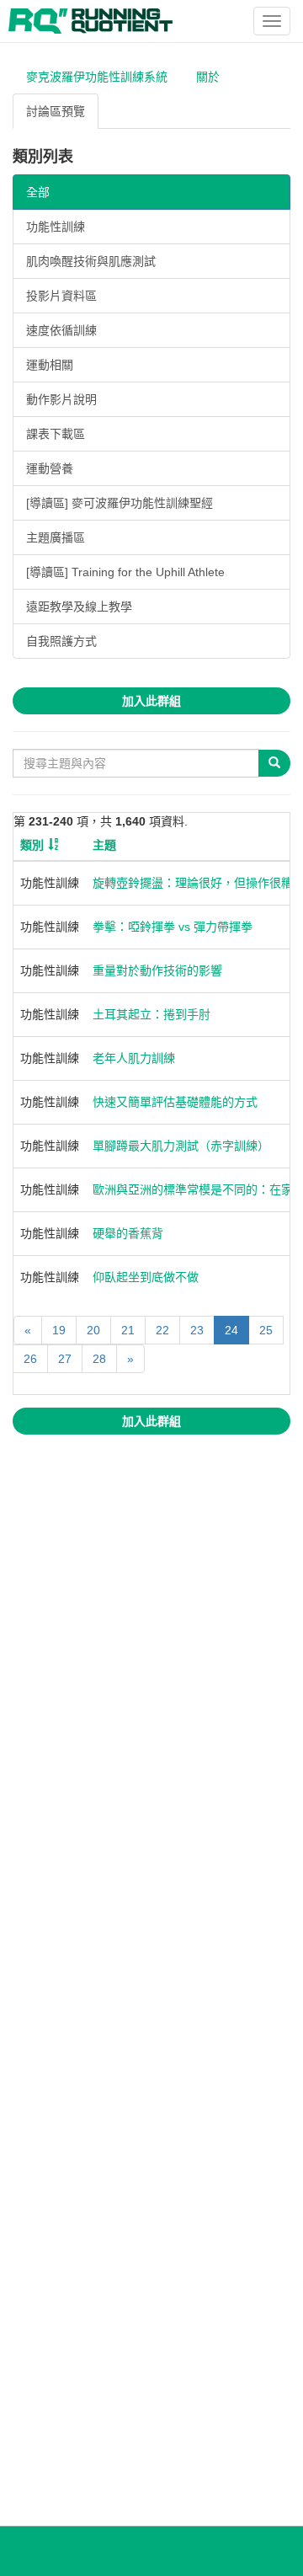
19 (59, 1330)
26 (30, 1359)
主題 (104, 845)
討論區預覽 (56, 111)
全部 (38, 192)
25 (266, 1330)
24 (231, 1330)
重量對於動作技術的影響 (157, 970)
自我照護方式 (61, 641)
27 (65, 1359)
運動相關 (50, 365)
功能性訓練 (56, 227)
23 (197, 1330)
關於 (208, 77)
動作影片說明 (61, 399)
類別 (32, 845)
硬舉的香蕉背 (128, 1233)
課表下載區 (56, 434)
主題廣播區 (56, 537)
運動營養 (50, 468)
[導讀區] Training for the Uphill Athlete (125, 572)
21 (128, 1330)
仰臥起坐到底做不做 (146, 1277)
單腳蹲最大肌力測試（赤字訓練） (181, 1146)
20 (93, 1330)
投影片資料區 (61, 296)
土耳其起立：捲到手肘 (151, 1014)
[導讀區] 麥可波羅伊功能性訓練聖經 (120, 503)
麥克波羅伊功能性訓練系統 (97, 77)
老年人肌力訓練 (134, 1058)
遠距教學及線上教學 (79, 607)
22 (162, 1330)
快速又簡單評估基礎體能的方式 (175, 1102)
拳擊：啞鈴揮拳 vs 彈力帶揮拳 (173, 927)
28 (99, 1359)
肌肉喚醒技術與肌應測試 (91, 261)
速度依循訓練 (61, 330)
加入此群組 (151, 701)
